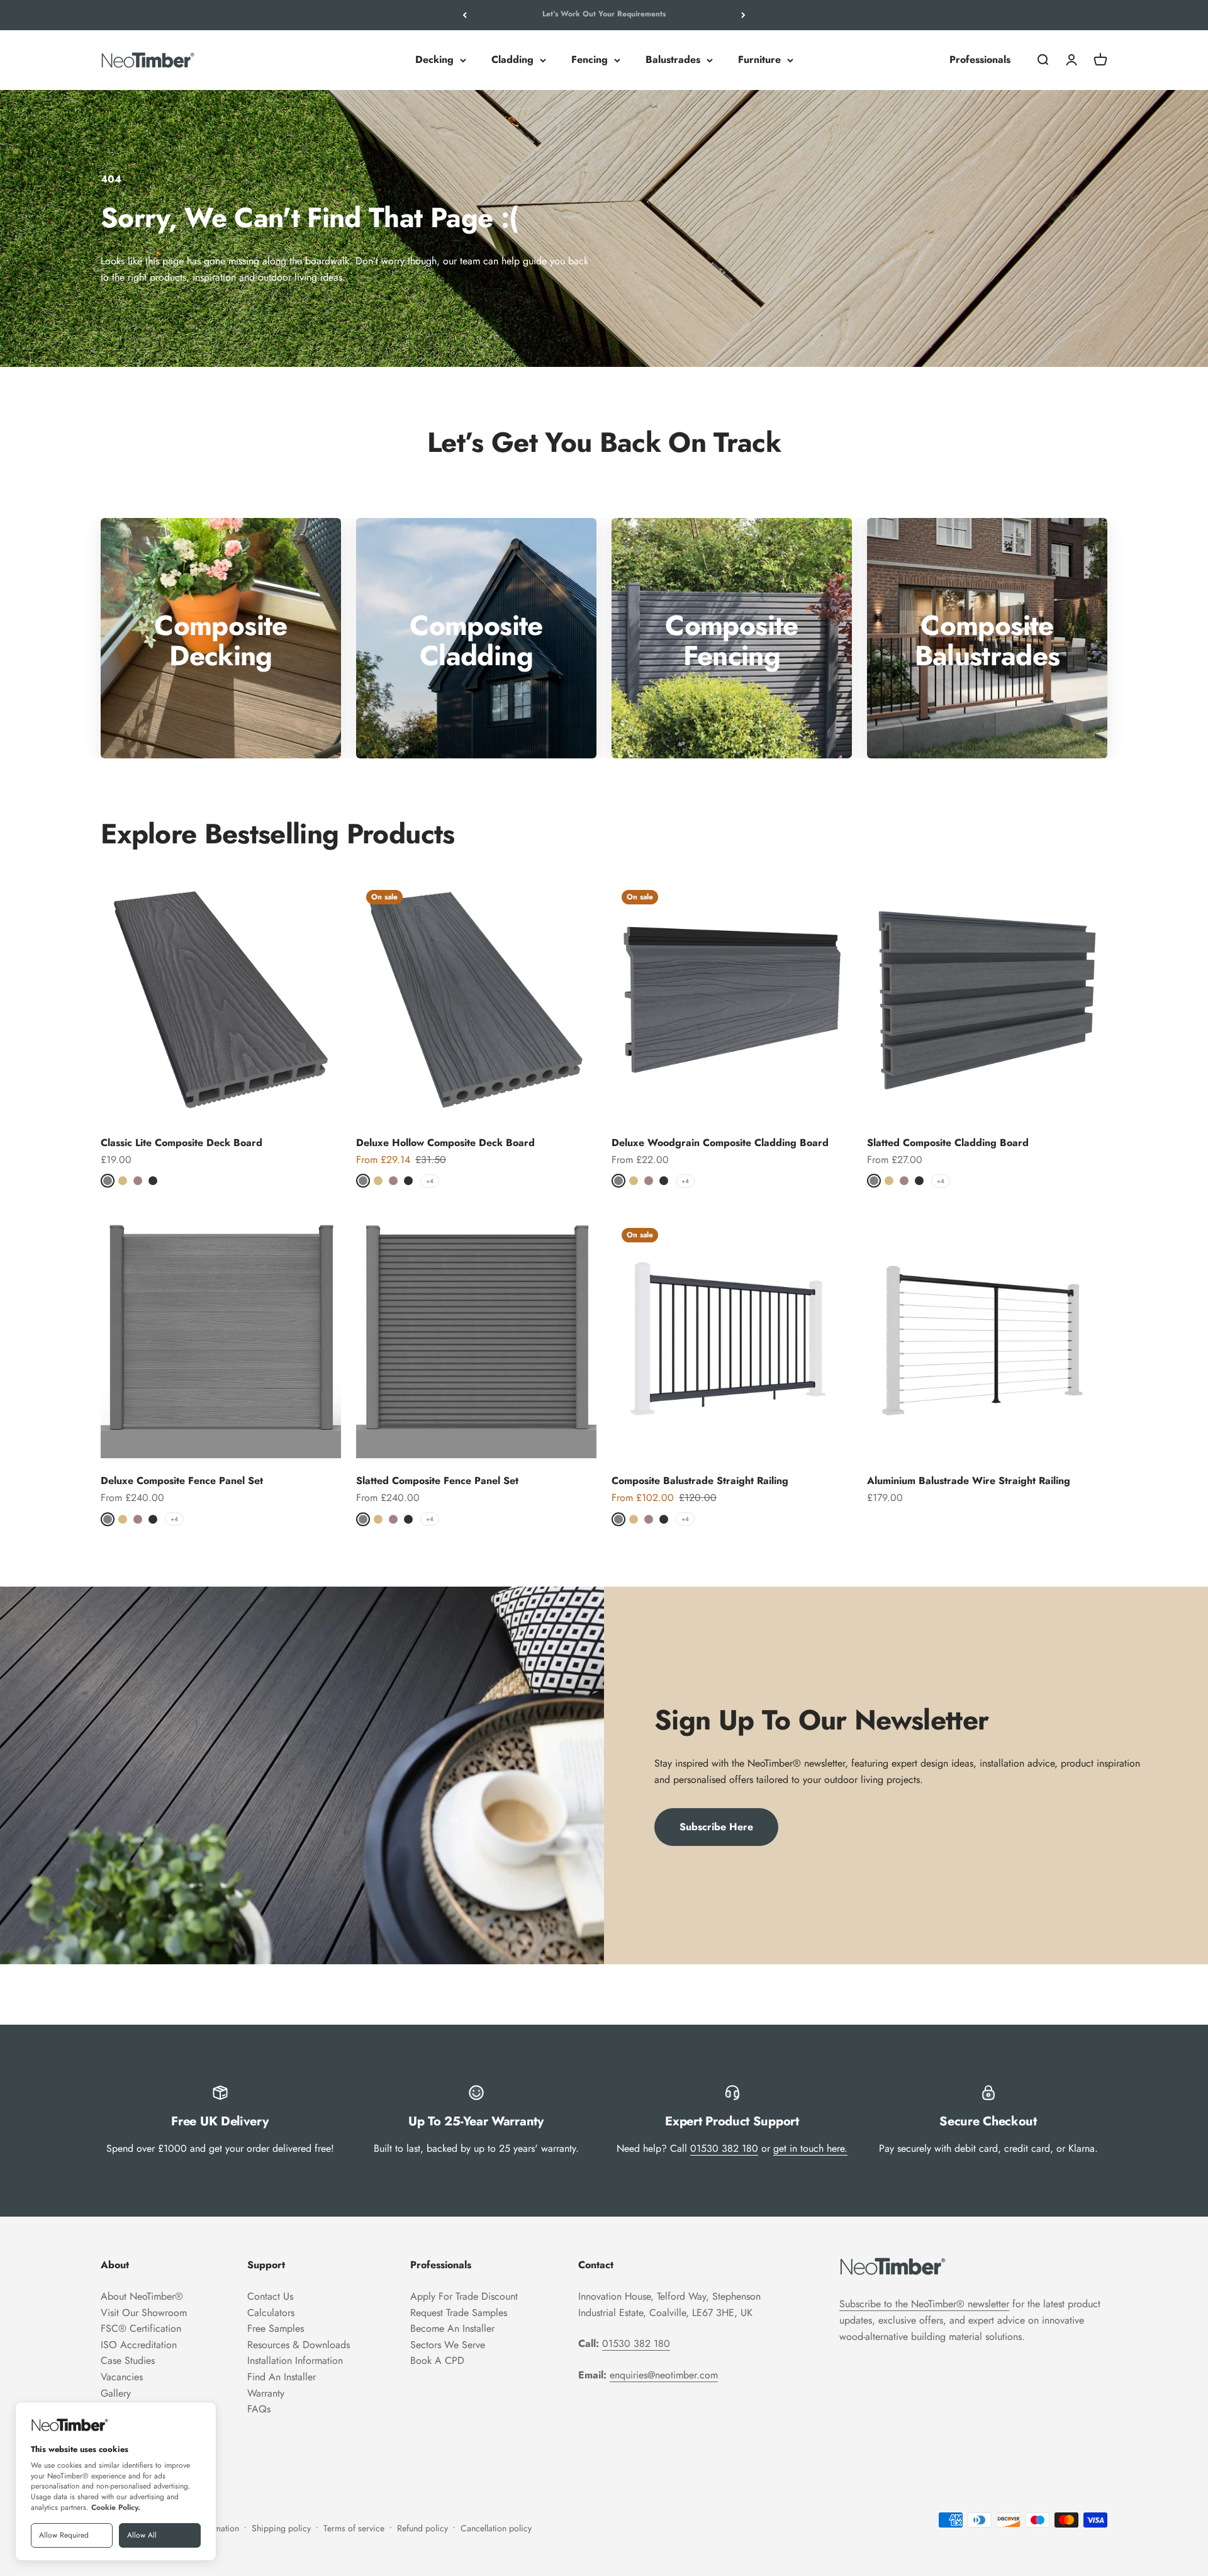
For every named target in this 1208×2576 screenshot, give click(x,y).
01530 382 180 (724, 2148)
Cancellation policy (496, 2528)
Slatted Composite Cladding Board (948, 1143)
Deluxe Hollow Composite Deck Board (445, 1143)
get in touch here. (810, 2148)
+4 (430, 1181)
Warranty (266, 2393)
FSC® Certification (141, 2328)
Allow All (142, 2535)
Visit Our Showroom (144, 2313)
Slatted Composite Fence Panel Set (437, 1481)
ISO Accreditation (139, 2345)
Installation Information (295, 2360)
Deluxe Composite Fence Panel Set (182, 1481)
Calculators (271, 2313)
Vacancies (122, 2377)
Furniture (759, 60)
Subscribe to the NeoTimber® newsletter (924, 2304)
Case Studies (128, 2360)
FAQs (259, 2409)
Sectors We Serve (448, 2345)
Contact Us (270, 2296)
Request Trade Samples (459, 2313)
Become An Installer (452, 2328)
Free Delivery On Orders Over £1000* (604, 15)
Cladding (512, 60)
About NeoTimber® (142, 2296)
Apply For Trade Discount (464, 2296)
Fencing (590, 60)
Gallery (116, 2393)
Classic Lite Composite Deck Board (182, 1143)
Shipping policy (281, 2528)
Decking (434, 60)
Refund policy (422, 2528)
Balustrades (673, 60)
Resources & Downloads (299, 2345)
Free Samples (276, 2328)
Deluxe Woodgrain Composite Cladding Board (720, 1143)
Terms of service (354, 2528)
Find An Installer (282, 2377)
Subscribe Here (716, 1827)
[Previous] (465, 15)
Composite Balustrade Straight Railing (700, 1481)
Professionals (980, 60)
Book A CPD (437, 2360)
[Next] (743, 15)
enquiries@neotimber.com (664, 2375)
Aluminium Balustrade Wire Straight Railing (969, 1481)
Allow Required (64, 2535)
